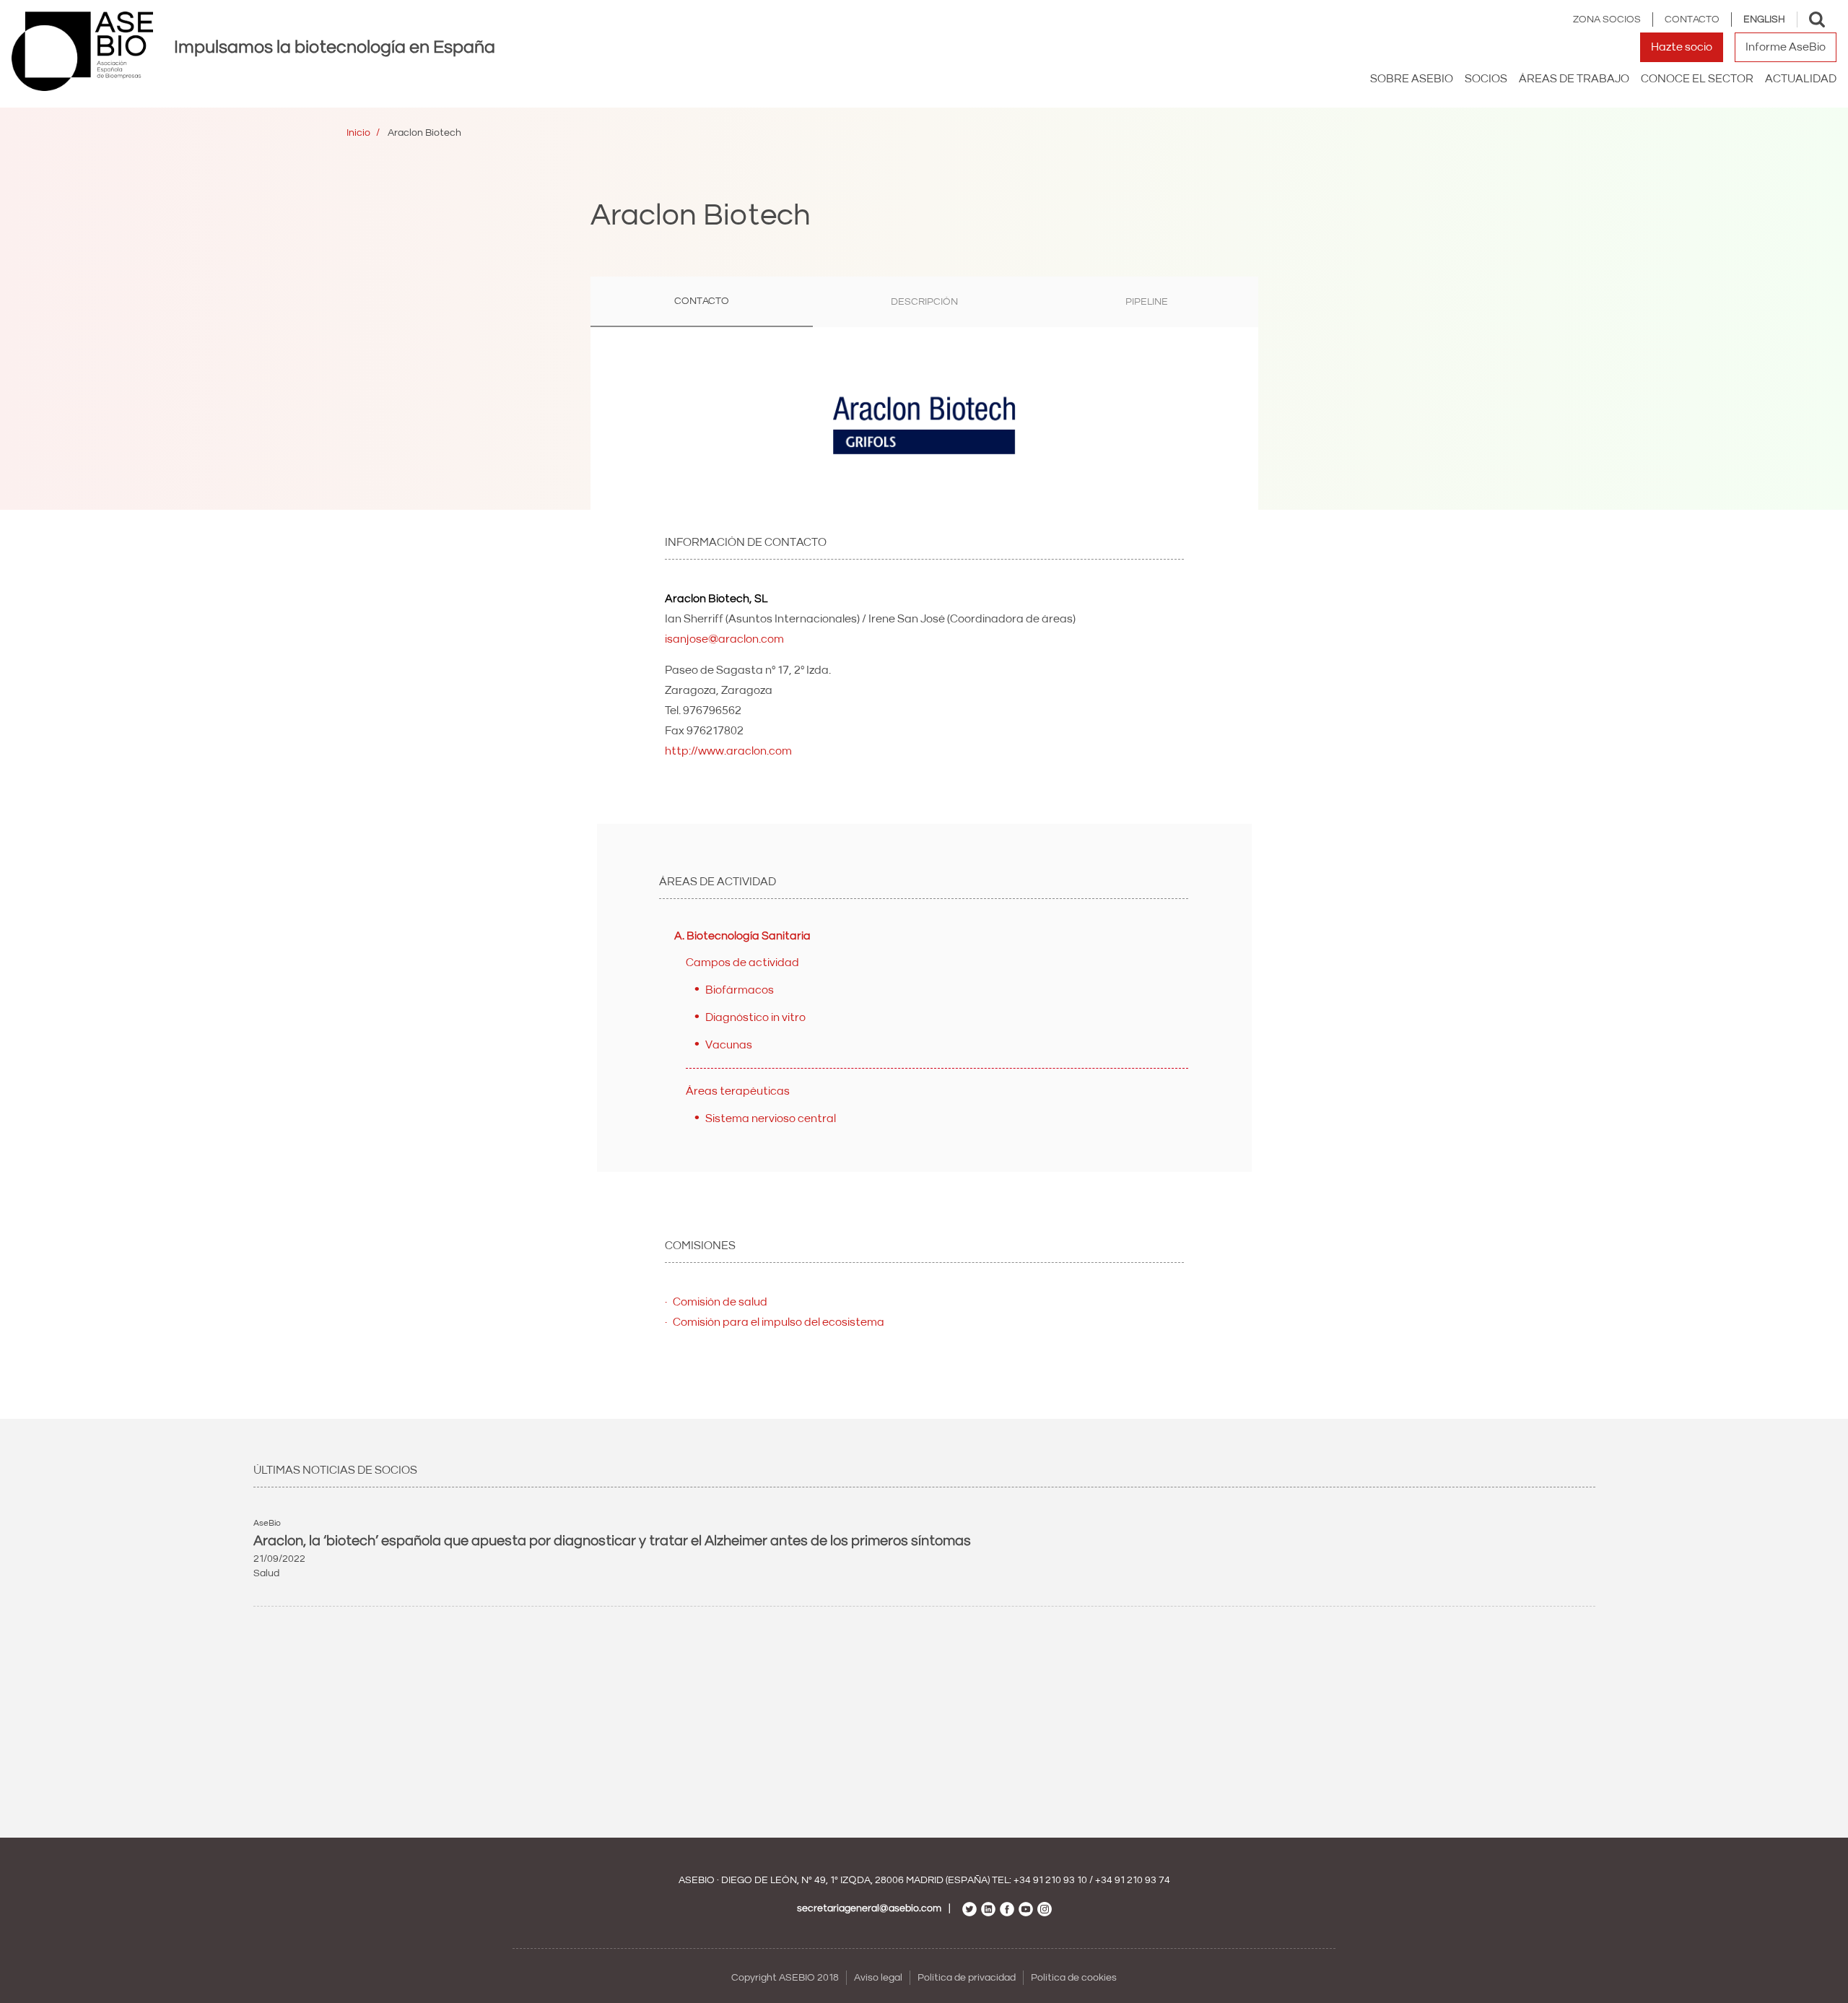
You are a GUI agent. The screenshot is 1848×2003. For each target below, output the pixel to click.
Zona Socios (1607, 19)
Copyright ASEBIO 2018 (785, 1978)
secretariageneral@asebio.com (869, 1908)
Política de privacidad (967, 1978)
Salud (266, 1573)
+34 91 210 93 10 (1050, 1880)
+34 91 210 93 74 (1133, 1880)
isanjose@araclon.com (724, 639)
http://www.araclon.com (728, 751)
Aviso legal (878, 1978)
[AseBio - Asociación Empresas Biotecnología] (82, 51)
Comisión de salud (720, 1302)
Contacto (1692, 19)
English (1764, 19)
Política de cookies (1074, 1978)
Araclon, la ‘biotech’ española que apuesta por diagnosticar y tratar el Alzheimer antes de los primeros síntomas (612, 1541)
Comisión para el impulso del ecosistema (779, 1322)
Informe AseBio (1786, 47)
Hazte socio (1682, 47)
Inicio (358, 133)
